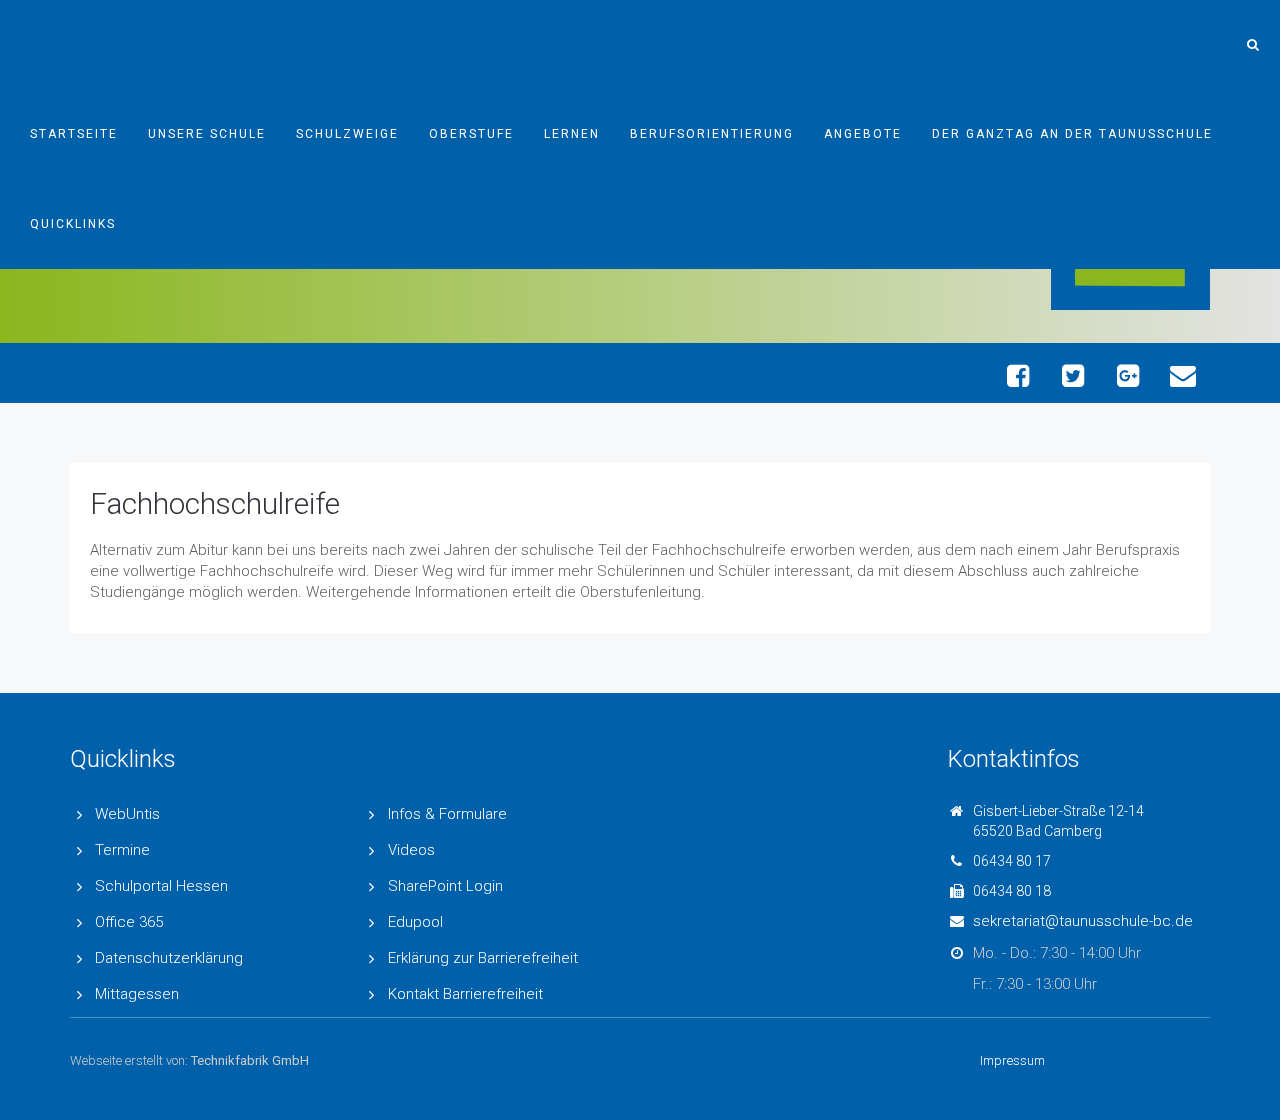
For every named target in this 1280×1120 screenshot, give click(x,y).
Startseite (74, 134)
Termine (122, 850)
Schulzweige (347, 134)
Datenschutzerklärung (169, 958)
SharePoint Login (445, 886)
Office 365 (129, 922)
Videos (411, 850)
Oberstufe (471, 134)
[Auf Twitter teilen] (1072, 375)
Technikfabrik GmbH (250, 1060)
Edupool (415, 922)
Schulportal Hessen (161, 886)
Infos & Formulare (447, 814)
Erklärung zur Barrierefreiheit (483, 958)
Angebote (863, 134)
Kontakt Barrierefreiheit (465, 994)
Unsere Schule (207, 134)
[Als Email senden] (1182, 375)
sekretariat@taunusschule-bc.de (1083, 921)
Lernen (572, 134)
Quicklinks (73, 224)
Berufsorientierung (712, 134)
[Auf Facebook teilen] (1017, 375)
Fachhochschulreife (215, 503)
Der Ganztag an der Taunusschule (1072, 134)
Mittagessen (137, 994)
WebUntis (127, 814)
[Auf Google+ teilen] (1127, 375)
